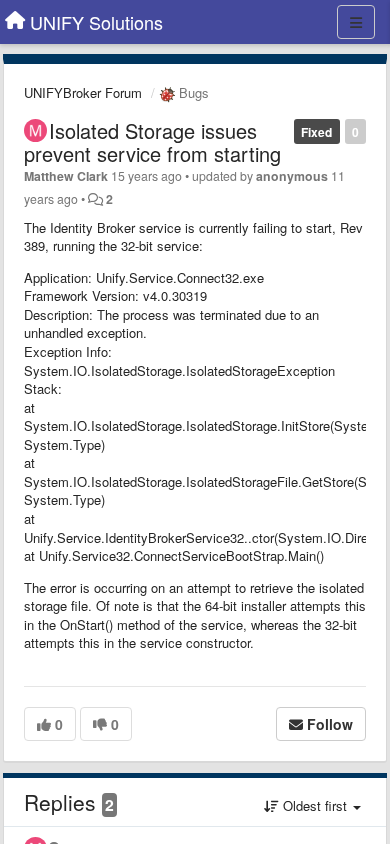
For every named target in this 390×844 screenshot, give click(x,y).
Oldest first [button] (315, 805)
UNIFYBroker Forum (83, 92)
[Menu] (356, 22)
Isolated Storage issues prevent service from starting (152, 142)
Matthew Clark (66, 176)
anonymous (292, 176)
